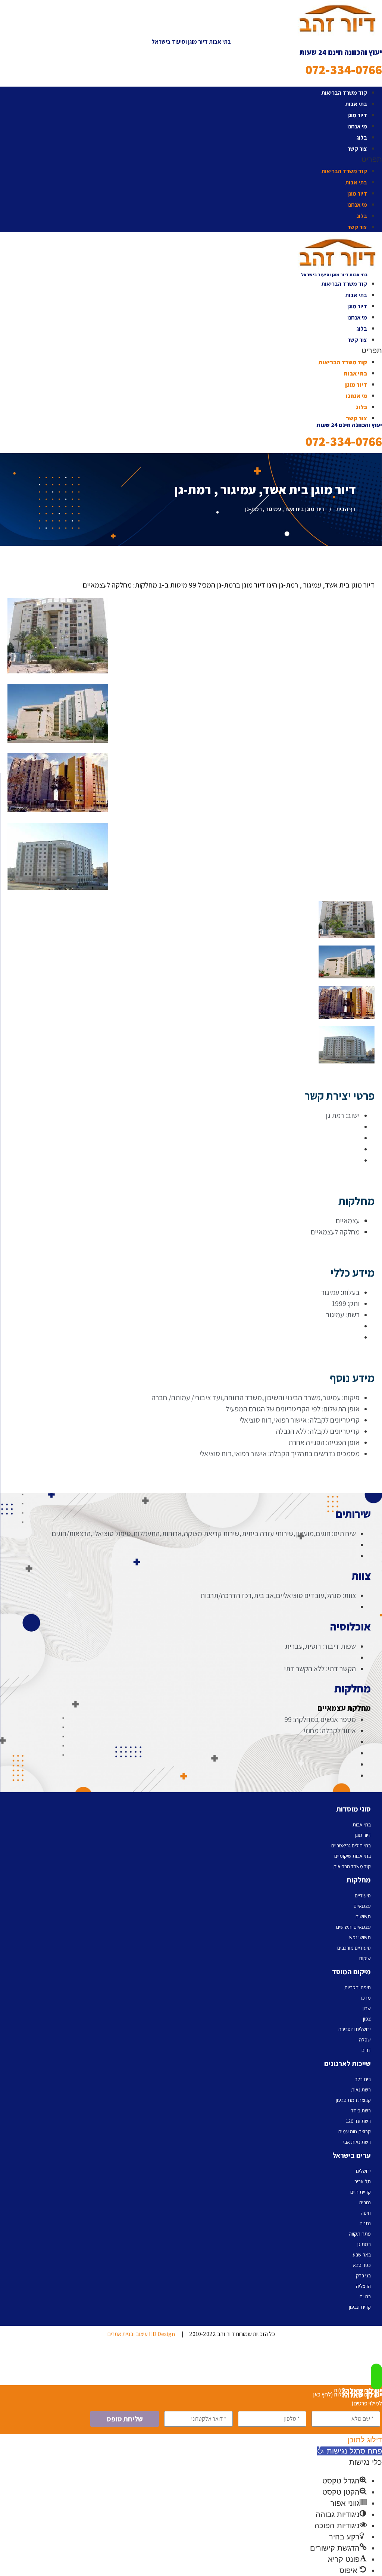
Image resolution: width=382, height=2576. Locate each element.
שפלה (365, 2040)
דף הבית (346, 509)
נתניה (365, 2223)
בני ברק (363, 2276)
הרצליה (363, 2286)
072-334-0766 (344, 70)
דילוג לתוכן (365, 2440)
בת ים (365, 2296)
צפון (367, 2019)
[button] (191, 159)
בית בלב (363, 2079)
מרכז (366, 1998)
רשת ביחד (361, 2111)
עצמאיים (362, 1906)
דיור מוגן (357, 115)
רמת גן (364, 2244)
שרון (367, 2008)
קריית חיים (361, 2192)
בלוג (362, 138)
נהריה (365, 2202)
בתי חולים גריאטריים (351, 1845)
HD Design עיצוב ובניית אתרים (141, 2334)
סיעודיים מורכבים (354, 1948)
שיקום (365, 1958)
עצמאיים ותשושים (353, 1927)
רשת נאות (361, 2090)
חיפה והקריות (358, 1987)
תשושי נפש (360, 1937)
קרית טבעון (360, 2307)
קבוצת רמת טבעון (353, 2100)
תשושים (363, 1916)
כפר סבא (362, 2265)
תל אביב (363, 2181)
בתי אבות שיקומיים (353, 1856)
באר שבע (362, 2255)
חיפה (366, 2213)
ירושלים (363, 2171)
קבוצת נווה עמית (354, 2131)
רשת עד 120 (358, 2121)
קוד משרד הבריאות (344, 93)
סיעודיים (363, 1896)
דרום (366, 2050)
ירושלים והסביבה (355, 2029)
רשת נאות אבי (357, 2142)
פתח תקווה (360, 2234)
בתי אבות (356, 104)
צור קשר (357, 149)
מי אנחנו (357, 126)
